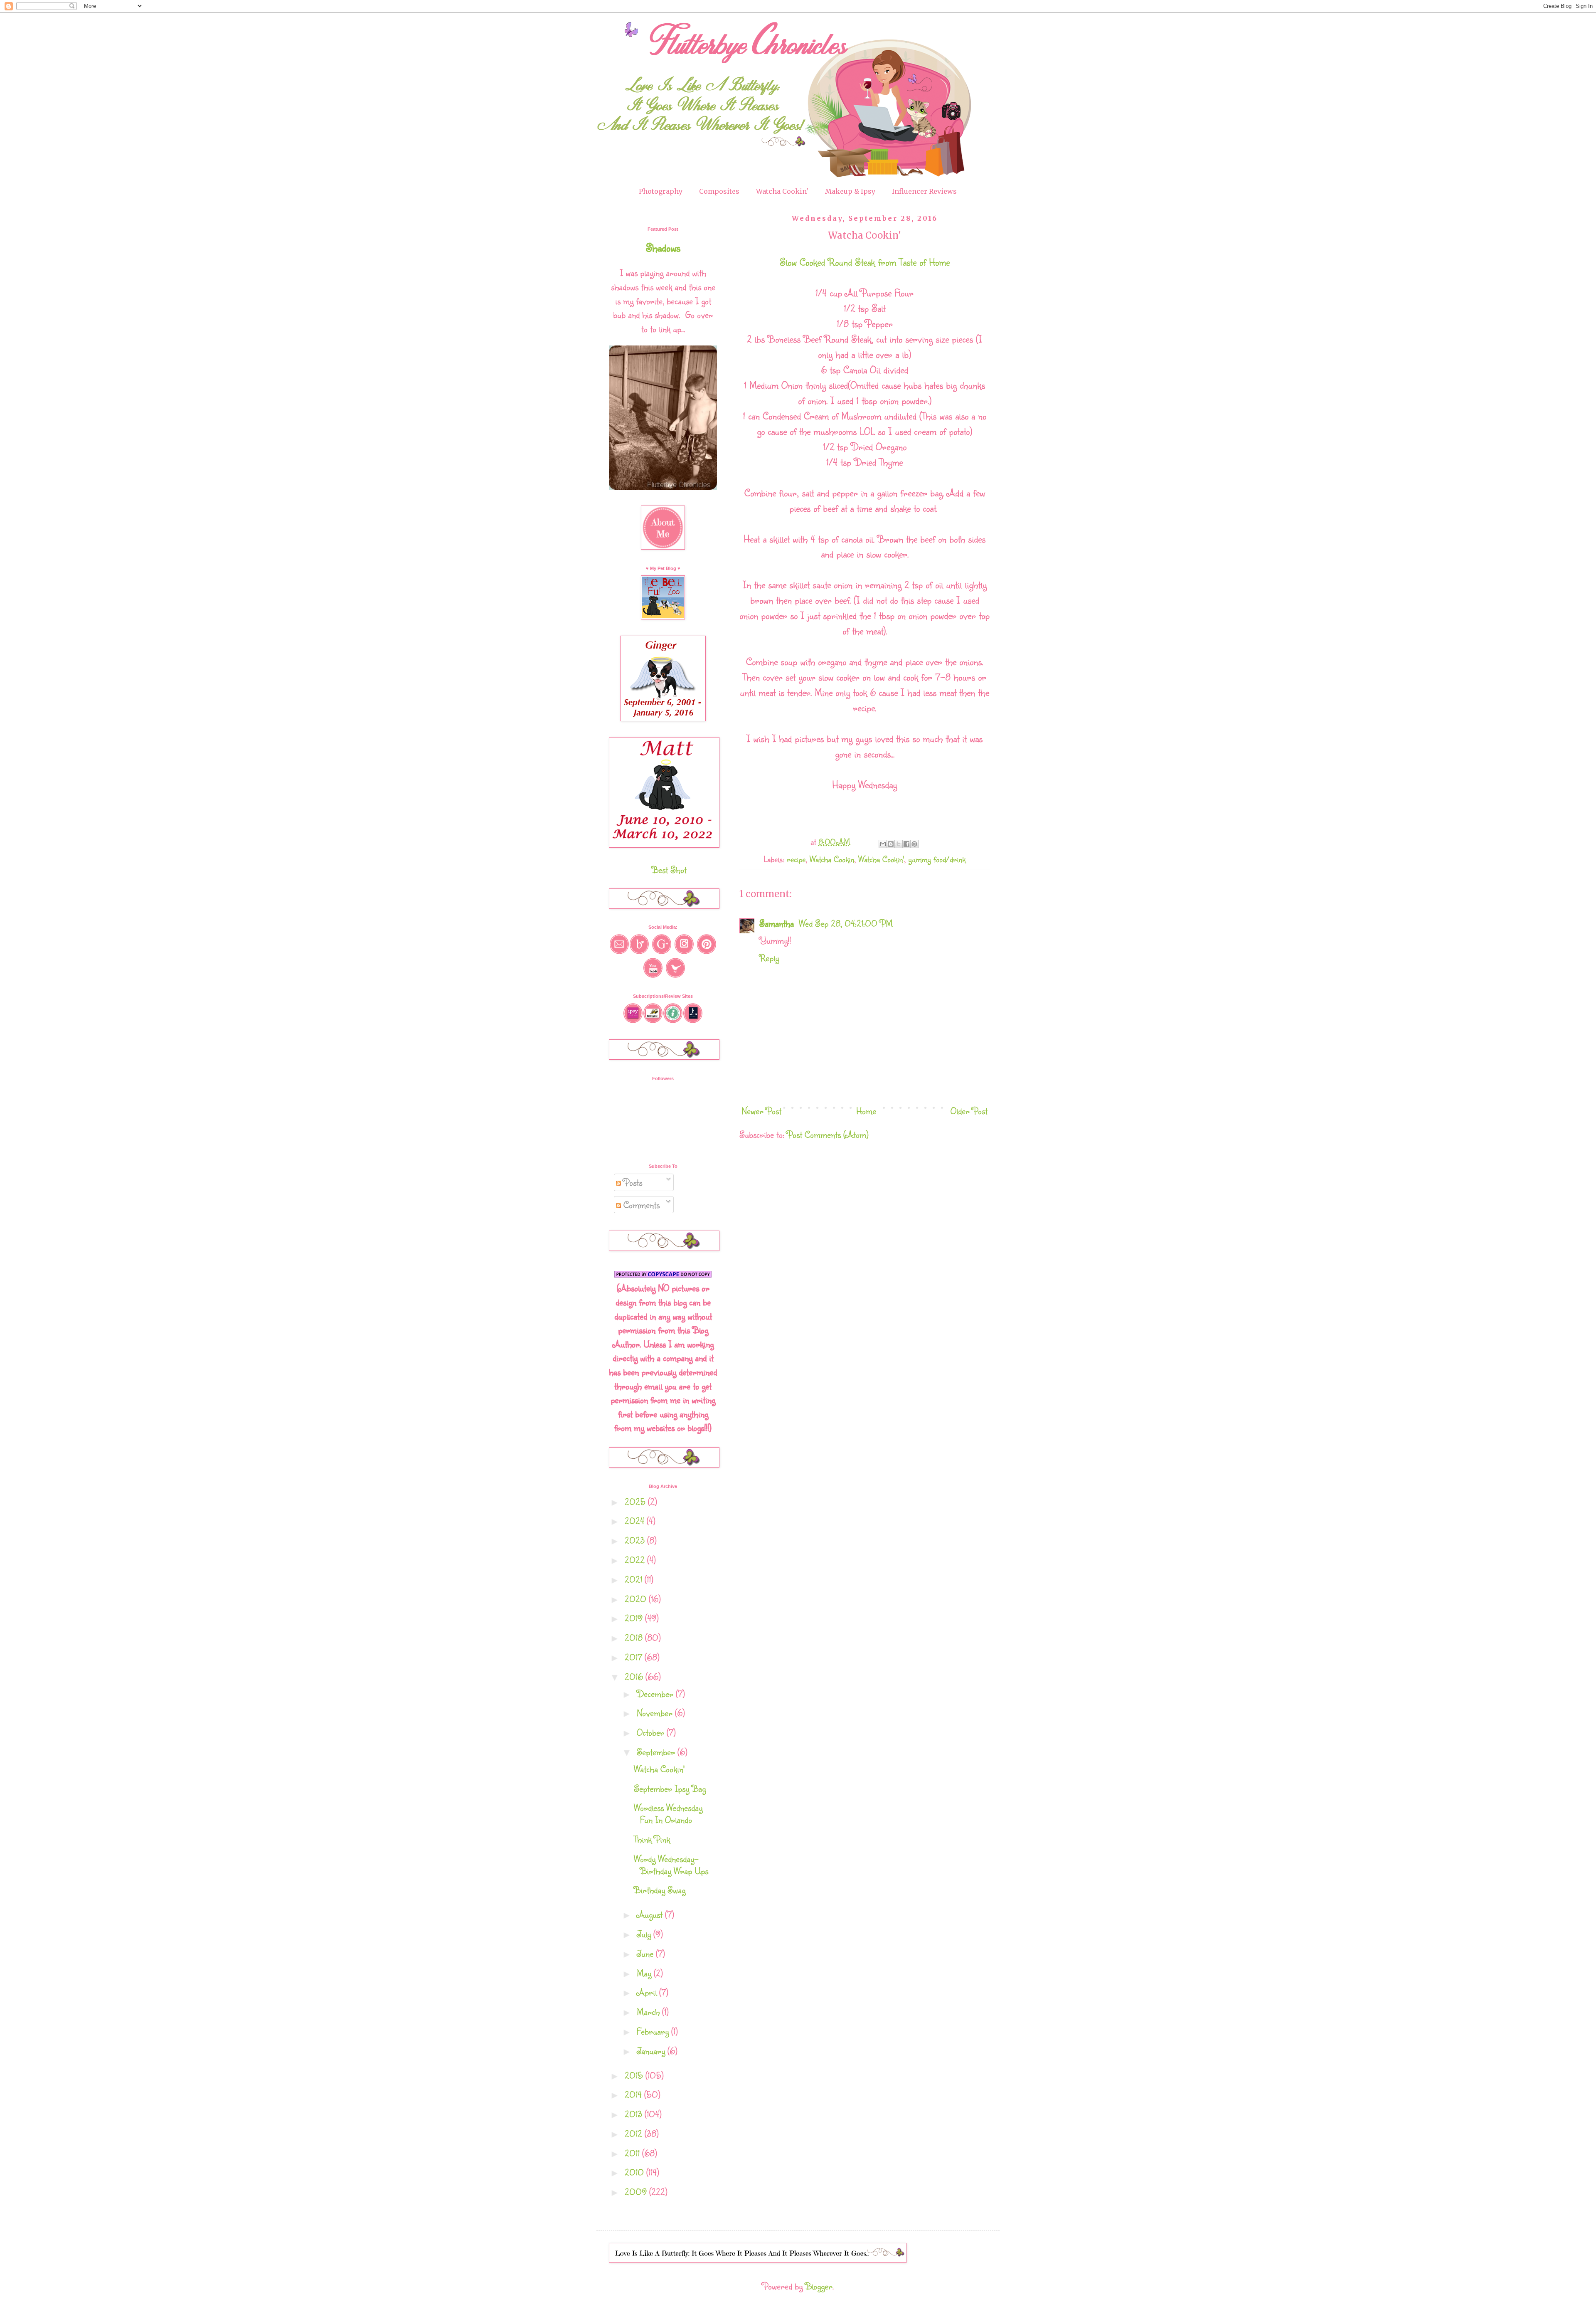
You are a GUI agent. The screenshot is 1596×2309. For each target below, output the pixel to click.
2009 (637, 2192)
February (654, 2031)
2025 (636, 1501)
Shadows (663, 247)
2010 (635, 2172)
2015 (635, 2075)
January (652, 2051)
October (652, 1732)
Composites (719, 191)
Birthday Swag (660, 1890)
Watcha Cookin (832, 859)
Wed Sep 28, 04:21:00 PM (846, 923)
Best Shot (669, 870)
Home (866, 1111)
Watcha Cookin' (782, 191)
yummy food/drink (937, 859)
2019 (635, 1618)
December (656, 1694)
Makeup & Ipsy (850, 191)
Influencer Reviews (924, 191)
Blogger (819, 2286)
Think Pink (652, 1839)
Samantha (778, 923)
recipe (796, 859)
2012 (635, 2133)
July (645, 1934)
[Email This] (883, 844)
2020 (637, 1599)
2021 (635, 1579)
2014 (634, 2094)
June (646, 1953)
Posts (632, 1182)
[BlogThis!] (891, 844)
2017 (635, 1657)
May (645, 1973)
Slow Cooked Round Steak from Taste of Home (865, 262)
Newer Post (761, 1111)
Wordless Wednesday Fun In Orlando (668, 1813)
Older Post (969, 1111)
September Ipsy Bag (670, 1788)
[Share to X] (899, 844)
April (648, 1992)
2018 (635, 1637)
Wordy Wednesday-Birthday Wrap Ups (671, 1865)
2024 (636, 1521)
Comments (640, 1205)
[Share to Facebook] (906, 844)
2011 (633, 2153)
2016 (635, 1676)
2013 (635, 2114)
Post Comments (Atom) (828, 1134)
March (649, 2012)
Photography (661, 191)
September (657, 1752)
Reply (769, 958)
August (651, 1914)
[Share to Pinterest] (914, 844)
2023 (636, 1540)
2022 (636, 1560)
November (656, 1713)
